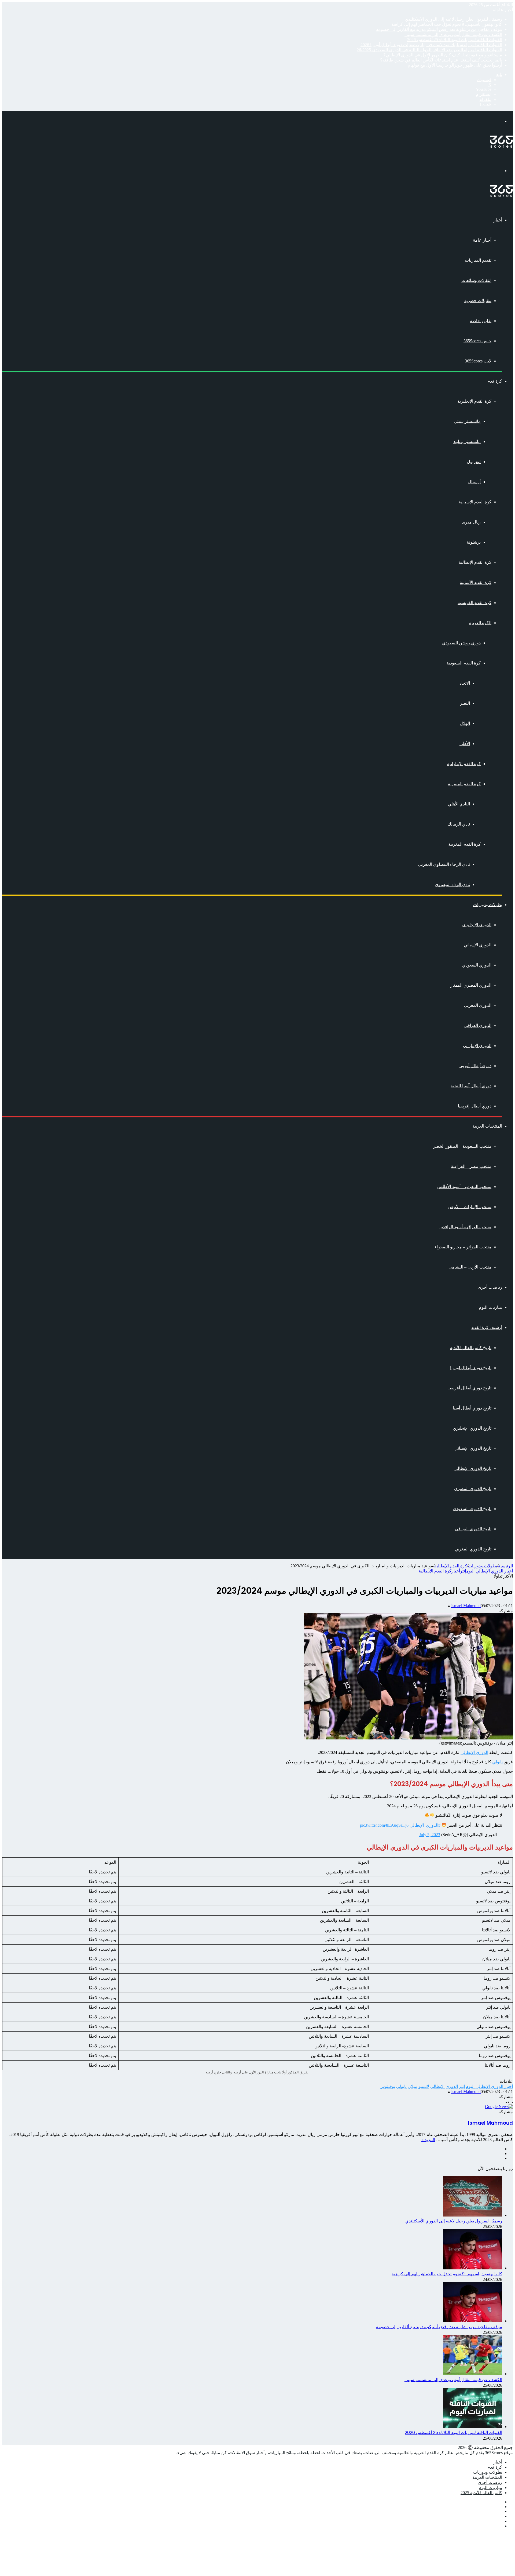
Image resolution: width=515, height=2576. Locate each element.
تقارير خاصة (481, 321)
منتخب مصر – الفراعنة (471, 1166)
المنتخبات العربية (487, 1126)
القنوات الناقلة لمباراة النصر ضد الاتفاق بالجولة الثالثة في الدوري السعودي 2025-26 (429, 50)
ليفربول (474, 462)
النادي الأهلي (459, 804)
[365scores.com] (501, 146)
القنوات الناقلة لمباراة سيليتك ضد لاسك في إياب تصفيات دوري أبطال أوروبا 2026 (431, 45)
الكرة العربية (480, 623)
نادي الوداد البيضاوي (452, 884)
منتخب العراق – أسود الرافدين (465, 1227)
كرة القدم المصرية (464, 784)
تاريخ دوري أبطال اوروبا (471, 1368)
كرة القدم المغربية (464, 844)
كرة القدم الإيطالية (475, 562)
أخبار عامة (482, 240)
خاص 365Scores (477, 341)
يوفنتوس (387, 2086)
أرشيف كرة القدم (487, 1327)
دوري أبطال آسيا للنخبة (471, 1086)
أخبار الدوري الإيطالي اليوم (490, 1571)
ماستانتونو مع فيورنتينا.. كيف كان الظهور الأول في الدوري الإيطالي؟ (443, 55)
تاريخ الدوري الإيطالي (473, 1468)
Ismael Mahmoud (466, 1606)
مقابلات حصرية (478, 301)
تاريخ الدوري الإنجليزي (472, 1428)
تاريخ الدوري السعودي (472, 1509)
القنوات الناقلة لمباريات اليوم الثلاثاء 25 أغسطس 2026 (455, 40)
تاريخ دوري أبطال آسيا (472, 1408)
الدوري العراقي (478, 1025)
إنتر (463, 1571)
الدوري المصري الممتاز (471, 985)
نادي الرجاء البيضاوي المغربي (444, 864)
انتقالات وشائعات (476, 280)
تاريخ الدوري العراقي (473, 1529)
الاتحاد (465, 683)
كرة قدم (495, 381)
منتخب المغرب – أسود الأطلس (464, 1187)
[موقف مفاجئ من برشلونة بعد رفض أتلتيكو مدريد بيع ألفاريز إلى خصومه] (473, 2321)
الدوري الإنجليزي (477, 925)
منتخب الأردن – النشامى (470, 1267)
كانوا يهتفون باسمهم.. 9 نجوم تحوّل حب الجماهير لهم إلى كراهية (447, 24)
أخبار (498, 220)
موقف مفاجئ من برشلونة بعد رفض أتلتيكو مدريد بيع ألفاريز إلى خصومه (439, 29)
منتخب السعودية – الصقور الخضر (462, 1146)
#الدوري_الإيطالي (425, 1825)
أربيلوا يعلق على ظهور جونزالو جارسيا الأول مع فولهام (455, 65)
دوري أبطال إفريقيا (475, 1106)
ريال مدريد (471, 522)
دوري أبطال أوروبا (475, 1066)
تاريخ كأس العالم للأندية (471, 1348)
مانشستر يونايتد (467, 442)
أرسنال (474, 482)
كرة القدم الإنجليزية (474, 401)
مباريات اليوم (490, 1307)
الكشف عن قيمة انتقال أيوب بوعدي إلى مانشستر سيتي (453, 34)
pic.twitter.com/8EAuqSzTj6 (384, 1825)
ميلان (413, 2086)
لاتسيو (424, 2086)
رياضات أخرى (490, 1287)
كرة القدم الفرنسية (474, 603)
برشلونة (474, 542)
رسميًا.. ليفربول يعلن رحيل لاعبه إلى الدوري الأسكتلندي (453, 19)
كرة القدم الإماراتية (464, 764)
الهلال (465, 723)
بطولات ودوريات (488, 905)
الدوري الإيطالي (474, 1752)
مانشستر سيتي (467, 421)
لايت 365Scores (478, 361)
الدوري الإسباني (478, 945)
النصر (465, 703)
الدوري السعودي (477, 965)
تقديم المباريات (478, 260)
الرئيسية (505, 1566)
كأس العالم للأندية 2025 (481, 2493)
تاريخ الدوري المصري (473, 1489)
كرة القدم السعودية (464, 663)
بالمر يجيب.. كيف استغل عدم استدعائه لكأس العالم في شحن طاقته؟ (441, 60)
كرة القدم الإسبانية (475, 502)
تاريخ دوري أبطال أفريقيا (470, 1388)
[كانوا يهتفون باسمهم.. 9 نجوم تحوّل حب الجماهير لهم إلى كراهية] (473, 2268)
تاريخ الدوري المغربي (473, 1549)
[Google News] (499, 2107)
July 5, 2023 (430, 1835)
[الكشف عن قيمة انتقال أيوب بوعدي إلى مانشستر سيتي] (473, 2374)
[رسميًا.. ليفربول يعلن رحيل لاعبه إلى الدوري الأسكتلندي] (473, 2215)
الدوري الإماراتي (477, 1046)
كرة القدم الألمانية (476, 582)
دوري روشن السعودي (461, 643)
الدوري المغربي (478, 1005)
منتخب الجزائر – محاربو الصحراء (463, 1247)
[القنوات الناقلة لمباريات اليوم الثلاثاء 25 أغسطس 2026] (473, 2427)
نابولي (497, 1762)
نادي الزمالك (459, 824)
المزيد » (428, 2140)
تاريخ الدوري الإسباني (473, 1448)
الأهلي (465, 744)
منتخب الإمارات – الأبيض (470, 1207)
